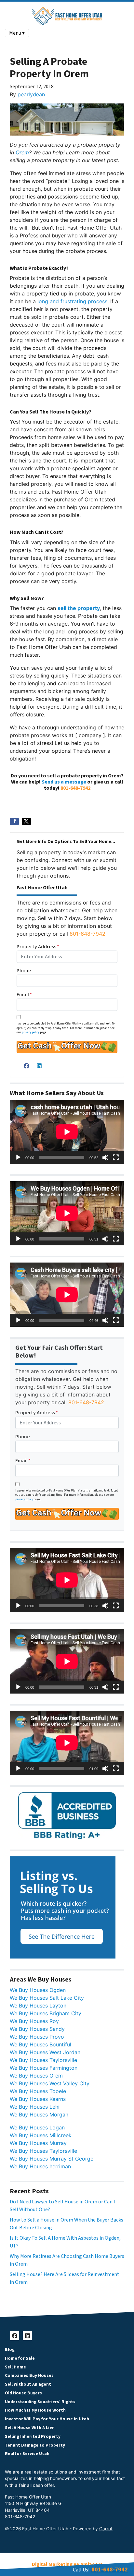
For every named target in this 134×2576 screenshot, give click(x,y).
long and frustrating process (72, 301)
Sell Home (15, 2367)
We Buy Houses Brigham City (46, 2013)
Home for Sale (20, 2358)
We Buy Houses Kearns (38, 2099)
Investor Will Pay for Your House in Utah (47, 2419)
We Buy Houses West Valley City (50, 2083)
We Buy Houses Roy (34, 2021)
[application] (67, 1132)
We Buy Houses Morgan (39, 2115)
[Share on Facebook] (14, 821)
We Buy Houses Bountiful (40, 2044)
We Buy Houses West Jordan (45, 2052)
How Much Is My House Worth (35, 2410)
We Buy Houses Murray (38, 2143)
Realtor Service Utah (27, 2454)
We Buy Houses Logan (37, 2127)
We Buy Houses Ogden (38, 1990)
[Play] (18, 1157)
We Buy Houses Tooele (38, 2091)
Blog (10, 2349)
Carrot (106, 2529)
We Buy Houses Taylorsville (43, 2060)
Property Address (38, 947)
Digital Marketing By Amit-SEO (67, 2564)
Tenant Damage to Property (35, 2445)
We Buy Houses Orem (36, 2076)
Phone (24, 971)
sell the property (79, 608)
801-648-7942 (75, 788)
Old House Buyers (23, 2393)
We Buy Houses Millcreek (41, 2135)
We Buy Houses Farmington (44, 2068)
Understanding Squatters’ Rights (40, 2402)
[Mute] (105, 1157)
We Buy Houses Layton (38, 2006)
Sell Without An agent (28, 2384)
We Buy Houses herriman (40, 2166)
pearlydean (31, 94)
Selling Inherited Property (33, 2436)
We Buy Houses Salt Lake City (47, 1998)
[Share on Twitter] (26, 821)
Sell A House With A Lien (30, 2428)
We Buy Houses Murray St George (52, 2159)
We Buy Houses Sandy (37, 2029)
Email (24, 995)
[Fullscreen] (116, 1157)
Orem (22, 152)
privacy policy (31, 1032)
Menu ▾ (17, 33)
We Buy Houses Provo (37, 2037)
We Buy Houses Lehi (35, 2107)
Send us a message (64, 782)
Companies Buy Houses (29, 2375)
